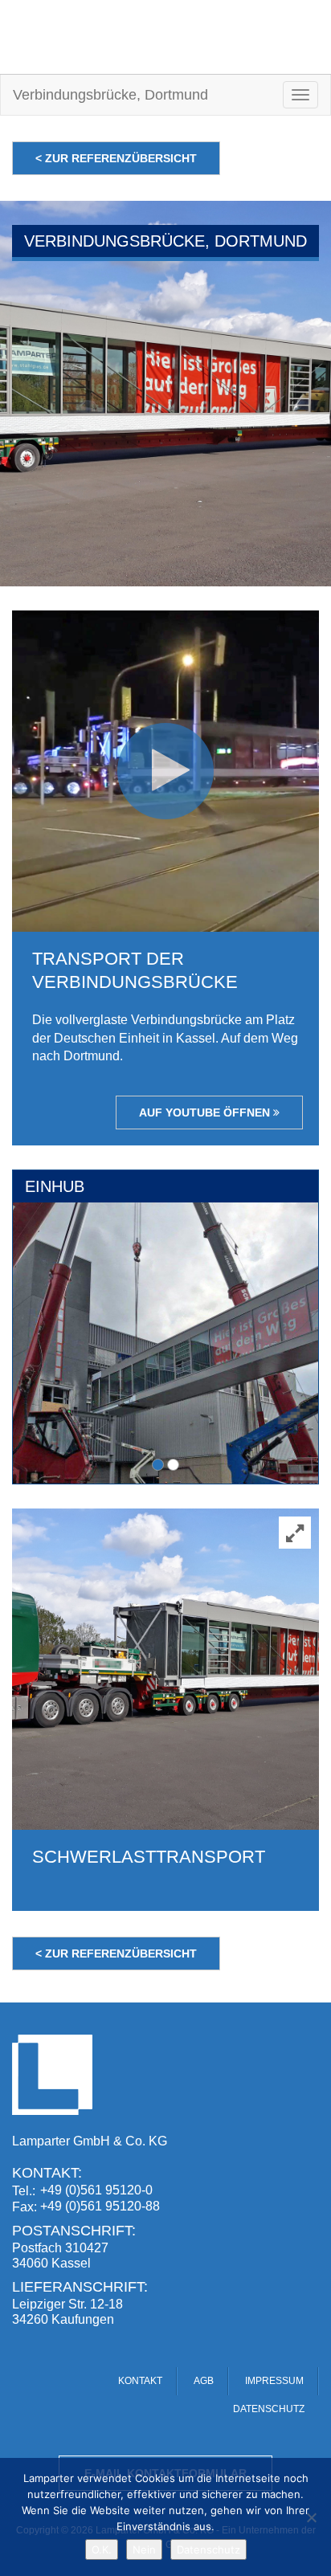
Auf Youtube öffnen (206, 1112)
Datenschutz (208, 2549)
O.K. (102, 2549)
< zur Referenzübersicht (116, 158)
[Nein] (311, 2517)
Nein (144, 2549)
